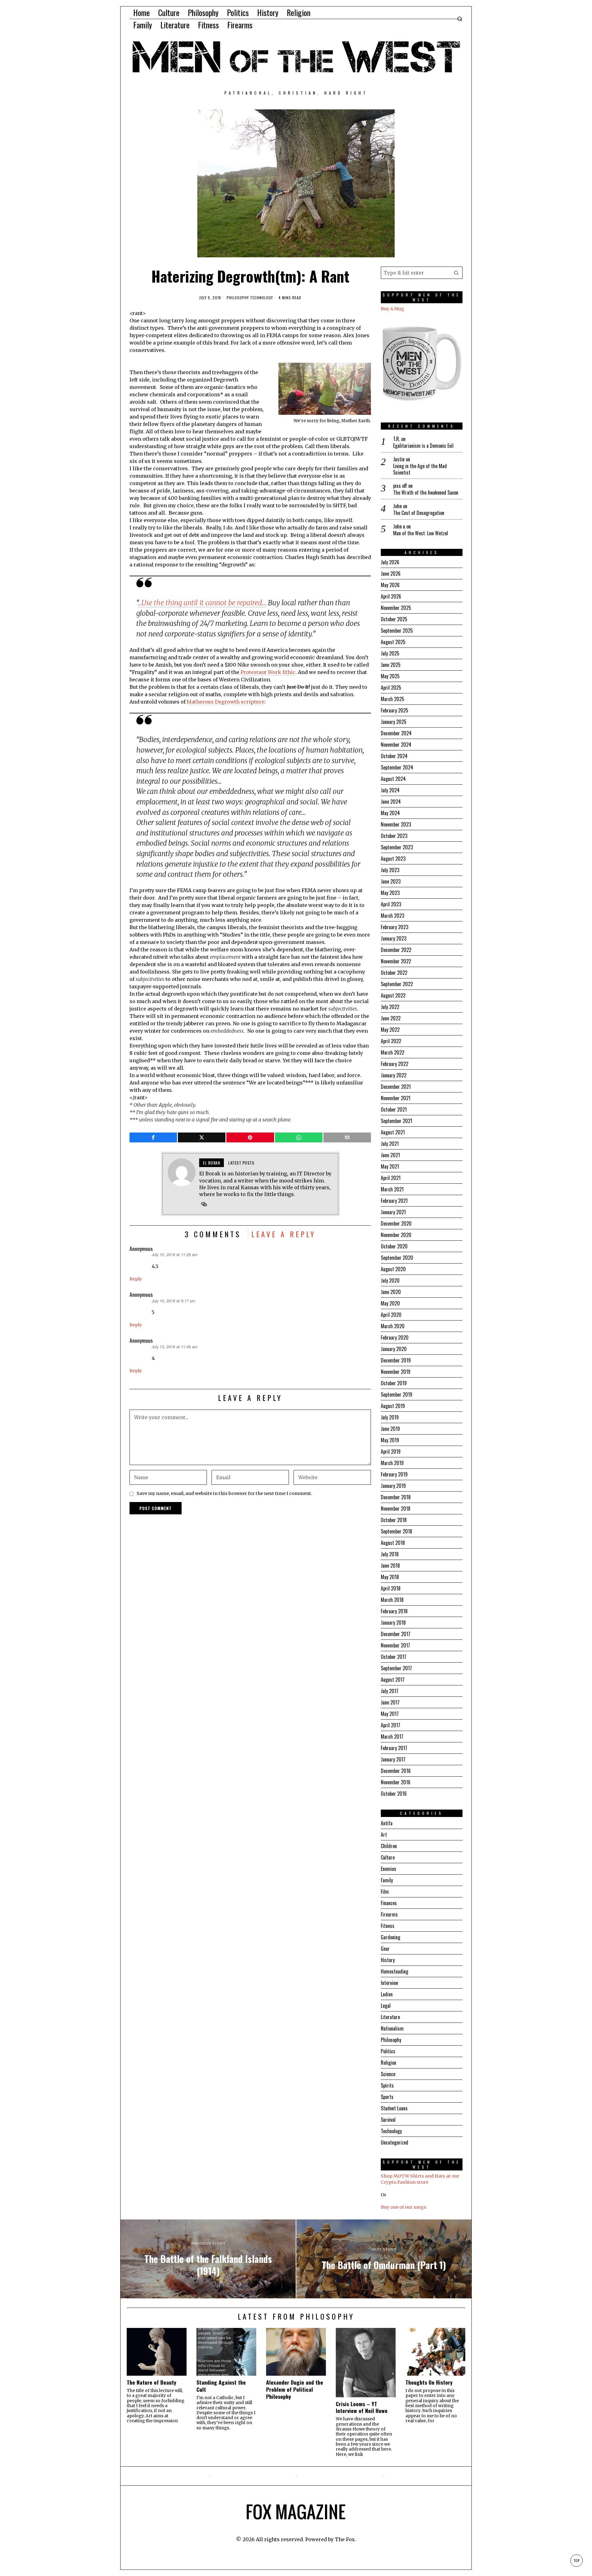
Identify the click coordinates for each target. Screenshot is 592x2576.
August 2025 (393, 642)
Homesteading (395, 1971)
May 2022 (390, 1030)
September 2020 (397, 1258)
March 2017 (392, 1737)
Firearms (389, 1914)
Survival (388, 2120)
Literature (390, 2017)
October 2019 (394, 1383)
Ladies (387, 1994)
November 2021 (396, 1098)
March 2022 (393, 1052)
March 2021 (392, 1189)
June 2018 (390, 1566)
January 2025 (394, 722)
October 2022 (394, 973)
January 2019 (393, 1486)
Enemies (388, 1869)
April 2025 (391, 688)
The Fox (345, 2539)
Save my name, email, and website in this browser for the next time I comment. (224, 1493)
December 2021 (396, 1087)
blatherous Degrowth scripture (226, 702)
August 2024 (393, 779)
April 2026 (391, 596)
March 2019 (392, 1463)
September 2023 (397, 847)
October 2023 (394, 836)
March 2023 (393, 916)
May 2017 (390, 1714)
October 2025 (394, 619)
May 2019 (390, 1440)
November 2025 (396, 608)
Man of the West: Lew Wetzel (421, 533)
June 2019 (390, 1429)
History (388, 1960)
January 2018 (393, 1623)
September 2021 (397, 1121)
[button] (456, 273)
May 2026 (390, 585)
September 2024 (397, 767)
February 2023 (395, 927)
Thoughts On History (429, 2382)
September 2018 (397, 1531)
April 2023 (391, 904)
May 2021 (390, 1166)
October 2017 (394, 1657)
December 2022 (396, 950)
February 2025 (395, 710)
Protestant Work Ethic (268, 672)
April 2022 (391, 1041)
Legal (386, 2006)
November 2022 (396, 961)
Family (387, 1880)
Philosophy (238, 298)
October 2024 (394, 756)
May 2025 (390, 676)
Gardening (391, 1937)
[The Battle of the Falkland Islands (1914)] (208, 2259)
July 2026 (390, 562)
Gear (385, 1949)
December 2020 (396, 1223)
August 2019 (393, 1406)
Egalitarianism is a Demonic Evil (423, 446)
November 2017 (395, 1645)
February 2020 (395, 1337)
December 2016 (396, 1771)
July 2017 (390, 1691)
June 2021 (390, 1155)
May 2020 (390, 1303)
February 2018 (394, 1611)
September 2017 (396, 1668)
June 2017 (390, 1702)
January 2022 (394, 1075)
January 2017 (393, 1759)
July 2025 (390, 653)
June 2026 (391, 574)
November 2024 (396, 745)
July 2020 (390, 1280)
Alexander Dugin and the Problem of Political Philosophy (295, 2389)
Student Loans (394, 2108)
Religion (388, 2063)
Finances (389, 1903)
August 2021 (393, 1132)
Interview (389, 1983)
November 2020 (396, 1235)
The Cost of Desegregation (419, 513)
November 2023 (396, 824)
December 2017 (396, 1634)
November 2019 (396, 1372)
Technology (261, 298)
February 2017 (394, 1748)
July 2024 (390, 790)
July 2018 (390, 1554)
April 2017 (391, 1725)
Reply (136, 1279)
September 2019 (397, 1394)
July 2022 (390, 1007)
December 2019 (396, 1360)
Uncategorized (395, 2142)
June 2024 (391, 802)
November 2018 (396, 1508)
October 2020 (394, 1246)
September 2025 (397, 631)
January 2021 (393, 1212)
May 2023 (390, 893)
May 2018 (390, 1577)
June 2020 (391, 1292)
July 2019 (390, 1417)
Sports (387, 2097)
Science (388, 2074)
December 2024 (396, 733)
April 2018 (391, 1588)
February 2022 (395, 1064)
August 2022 (393, 995)
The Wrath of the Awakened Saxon (426, 493)
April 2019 (391, 1451)
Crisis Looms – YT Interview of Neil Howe (362, 2407)
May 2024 (390, 813)
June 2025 (391, 665)
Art (384, 1835)
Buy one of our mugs (404, 2207)
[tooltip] (153, 1137)
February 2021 (394, 1201)
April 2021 (391, 1178)
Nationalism (392, 2028)
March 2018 (392, 1600)
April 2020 (391, 1315)
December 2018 (396, 1497)
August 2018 (393, 1543)
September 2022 (397, 984)
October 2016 (394, 1794)
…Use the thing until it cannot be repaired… (202, 603)
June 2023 (391, 881)
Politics (388, 2051)
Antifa (387, 1823)
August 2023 (393, 859)
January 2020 (394, 1349)
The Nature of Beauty (152, 2382)
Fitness (388, 1926)
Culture (388, 1857)
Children (389, 1846)
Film (385, 1892)
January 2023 (394, 938)
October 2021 (394, 1109)
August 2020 (393, 1269)
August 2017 (393, 1680)
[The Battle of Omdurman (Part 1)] (384, 2259)
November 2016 (396, 1782)
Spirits (387, 2085)
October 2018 (394, 1520)
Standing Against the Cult (221, 2386)
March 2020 (393, 1326)
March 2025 (393, 699)
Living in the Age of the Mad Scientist (420, 469)
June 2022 (391, 1018)
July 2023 (390, 870)
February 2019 (394, 1474)
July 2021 (390, 1144)
